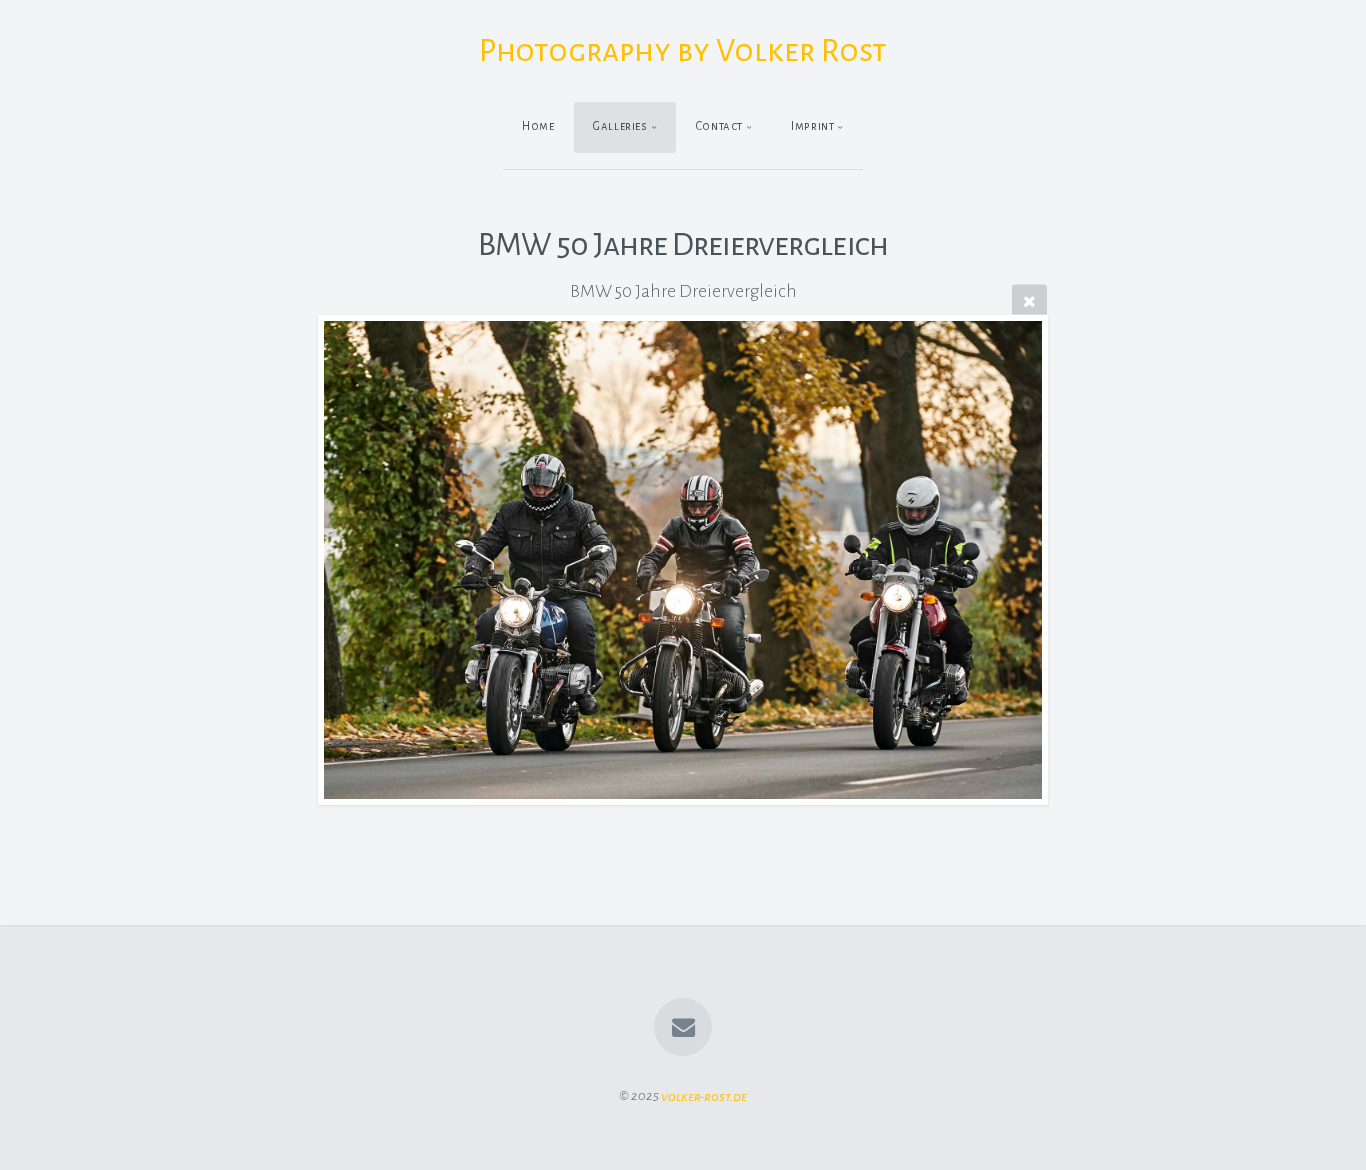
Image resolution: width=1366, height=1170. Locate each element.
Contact (719, 126)
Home (538, 126)
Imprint (812, 126)
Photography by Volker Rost (683, 51)
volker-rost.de (704, 1095)
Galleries (620, 126)
